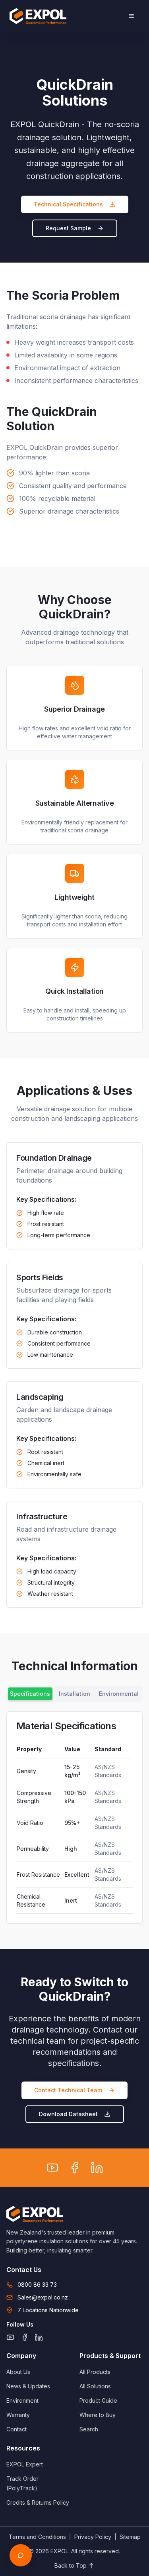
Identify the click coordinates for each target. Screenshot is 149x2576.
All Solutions (95, 2386)
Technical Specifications (68, 204)
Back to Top (71, 2565)
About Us (18, 2372)
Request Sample (68, 228)
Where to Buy (98, 2415)
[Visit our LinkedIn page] (97, 2168)
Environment (22, 2400)
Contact (16, 2429)
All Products (95, 2372)
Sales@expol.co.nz (43, 2297)
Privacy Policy (93, 2537)
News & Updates (28, 2386)
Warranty (18, 2415)
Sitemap (130, 2537)
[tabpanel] (74, 1818)
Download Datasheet (68, 2114)
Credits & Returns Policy (38, 2502)
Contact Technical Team (68, 2090)
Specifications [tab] (30, 1694)
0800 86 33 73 (37, 2285)
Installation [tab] (74, 1694)
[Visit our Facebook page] (75, 2168)
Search (89, 2429)
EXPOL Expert (25, 2464)
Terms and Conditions (37, 2537)
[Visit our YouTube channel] (52, 2168)
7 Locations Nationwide (48, 2310)
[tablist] (74, 1694)
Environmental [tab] (119, 1694)
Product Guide (98, 2400)
